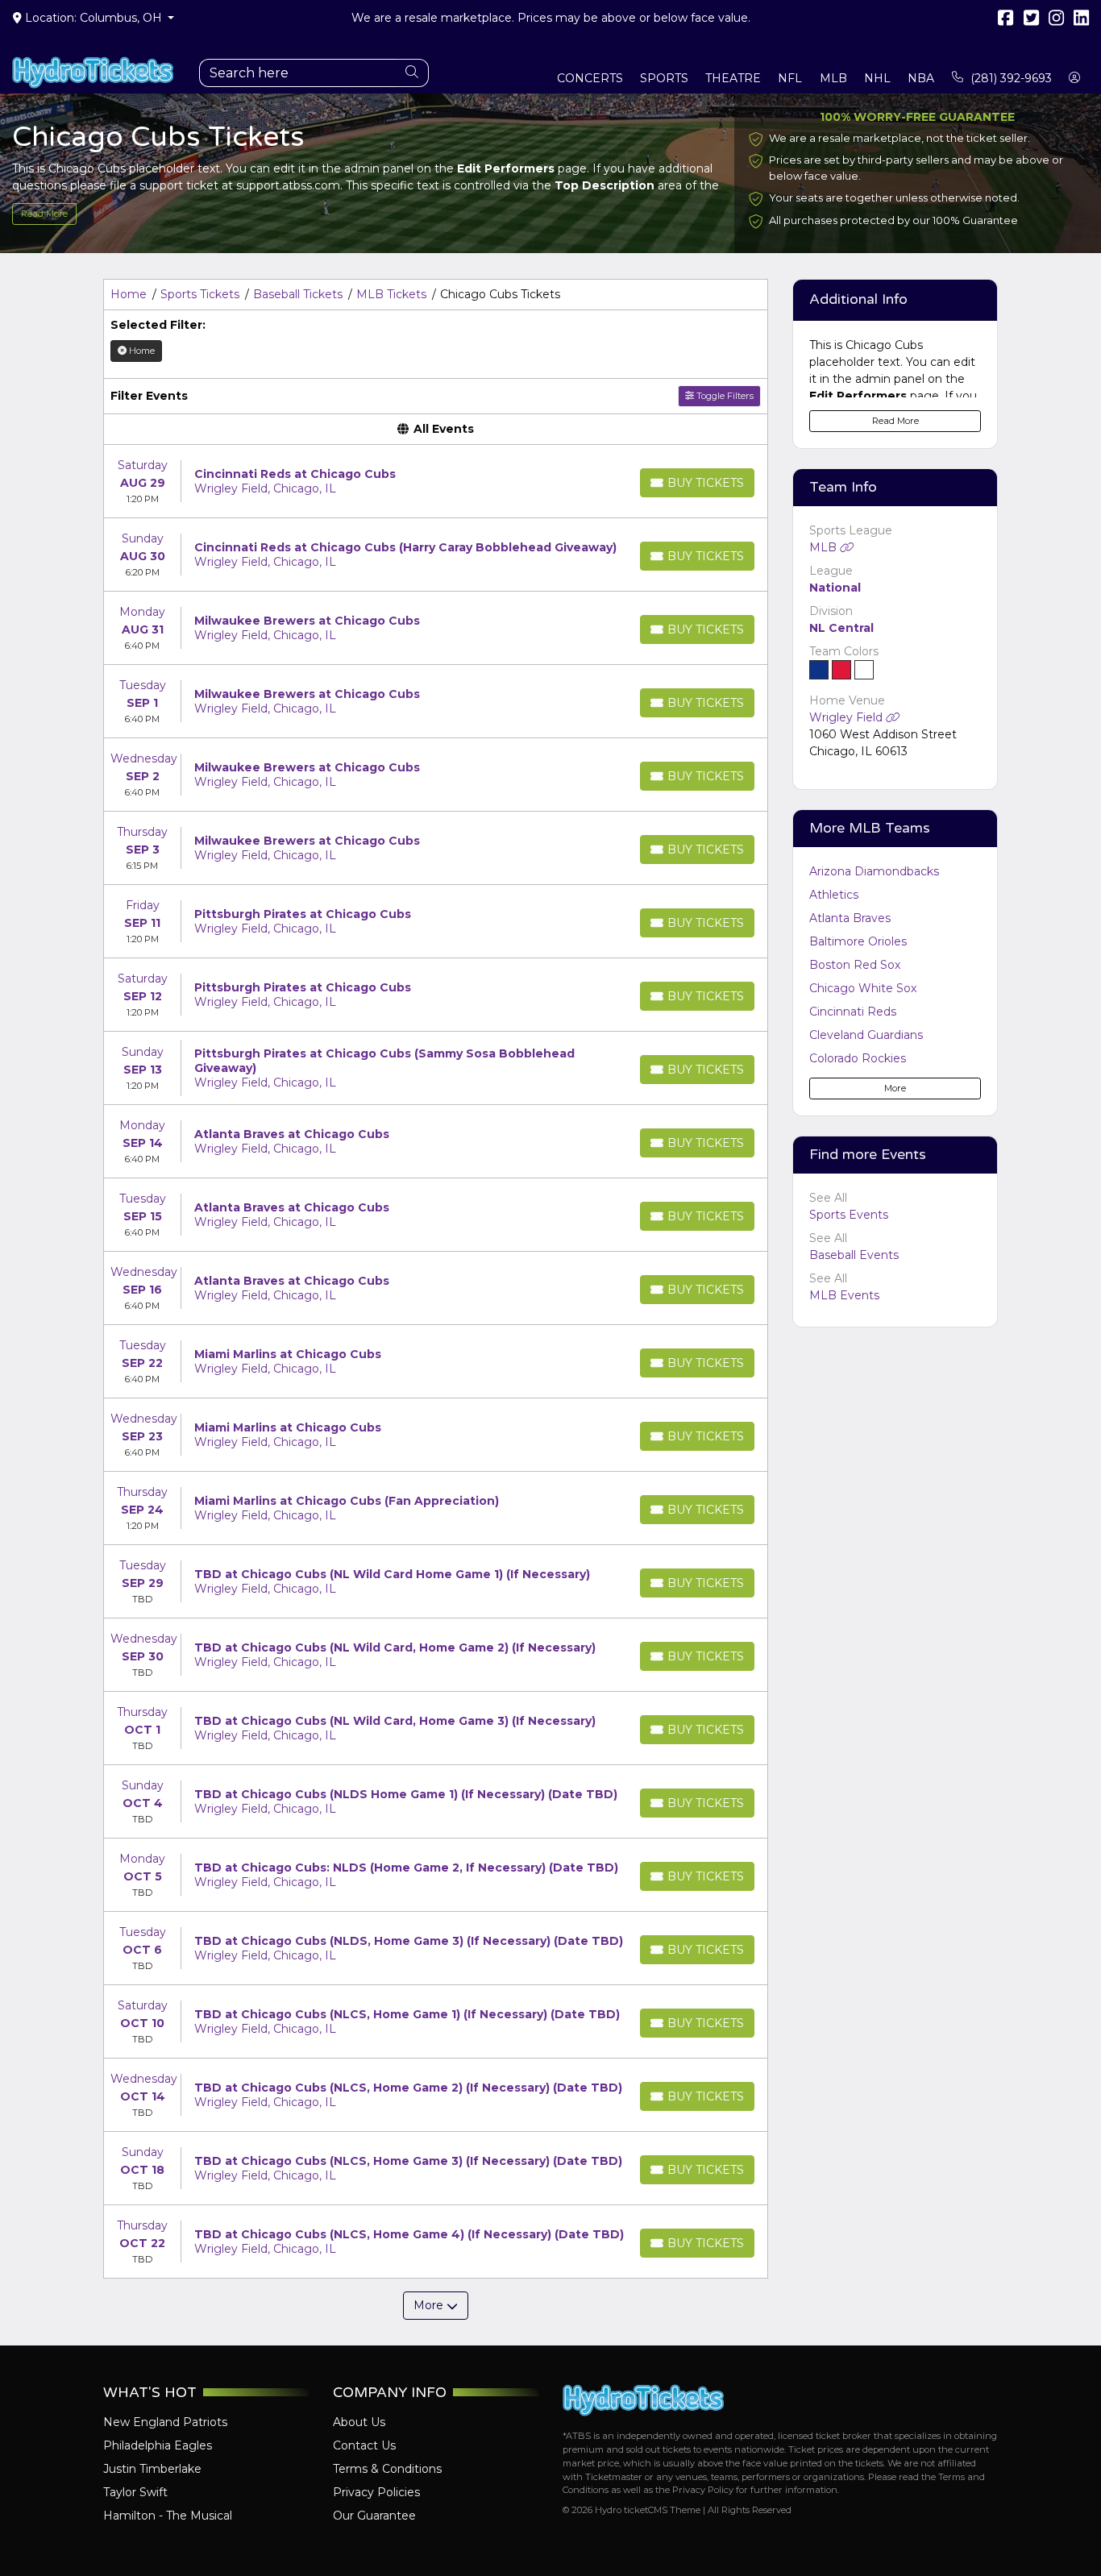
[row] (436, 482)
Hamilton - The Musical (168, 2516)
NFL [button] (790, 78)
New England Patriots (165, 2422)
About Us (359, 2422)
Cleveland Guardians (866, 1035)
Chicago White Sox (863, 988)
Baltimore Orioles (858, 941)
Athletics (834, 895)
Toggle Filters (724, 396)
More (895, 1088)
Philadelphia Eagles (158, 2445)
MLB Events (844, 1295)
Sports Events (849, 1215)
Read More (44, 214)
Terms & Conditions (387, 2469)
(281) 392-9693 (1010, 78)
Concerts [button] (590, 78)
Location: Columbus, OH (93, 18)
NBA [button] (921, 78)
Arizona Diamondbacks (874, 871)
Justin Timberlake (152, 2469)
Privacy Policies (376, 2492)
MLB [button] (833, 78)
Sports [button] (664, 78)
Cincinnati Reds (853, 1012)
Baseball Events (854, 1255)
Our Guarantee (374, 2516)
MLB (825, 547)
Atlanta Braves (850, 918)
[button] (1075, 79)
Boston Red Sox (855, 965)
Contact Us (364, 2445)
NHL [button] (877, 78)
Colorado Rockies (858, 1058)
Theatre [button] (733, 78)
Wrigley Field (848, 717)
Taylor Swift (135, 2492)
